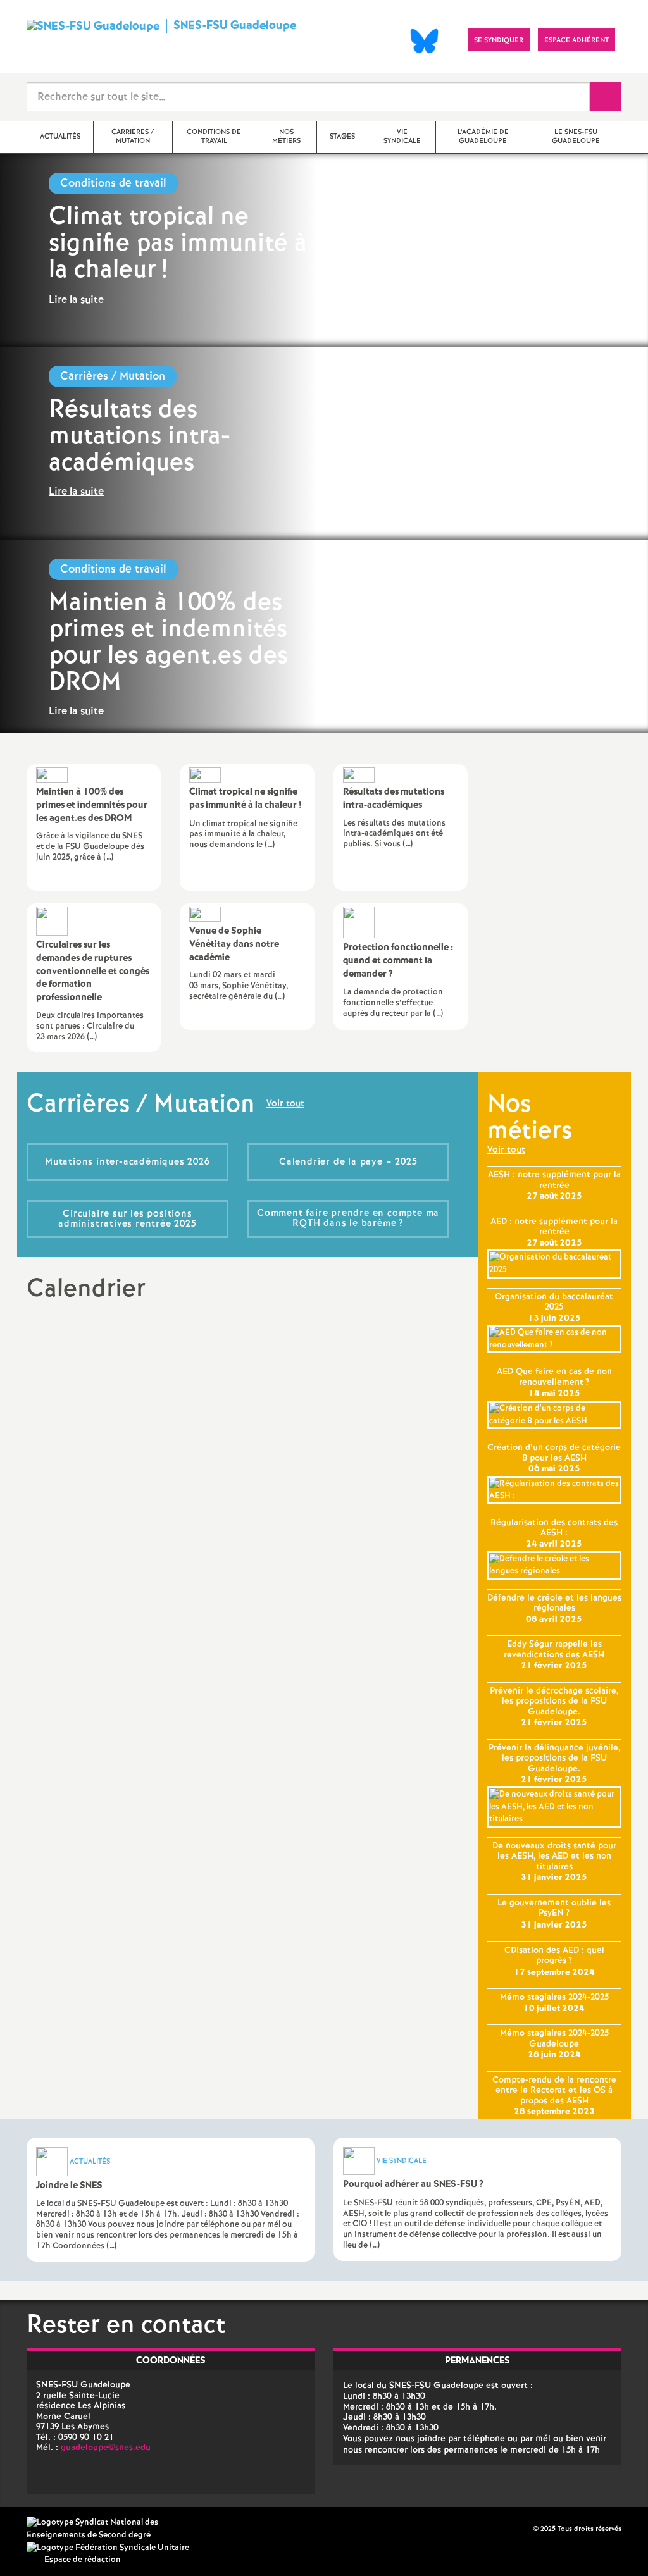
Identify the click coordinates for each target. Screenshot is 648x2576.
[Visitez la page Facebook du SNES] (525, 2529)
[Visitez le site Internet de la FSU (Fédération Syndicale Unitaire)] (108, 2548)
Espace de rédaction (83, 2560)
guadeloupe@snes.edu (106, 2448)
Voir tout (285, 1105)
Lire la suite (76, 300)
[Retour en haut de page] (47, 2529)
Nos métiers (530, 1118)
